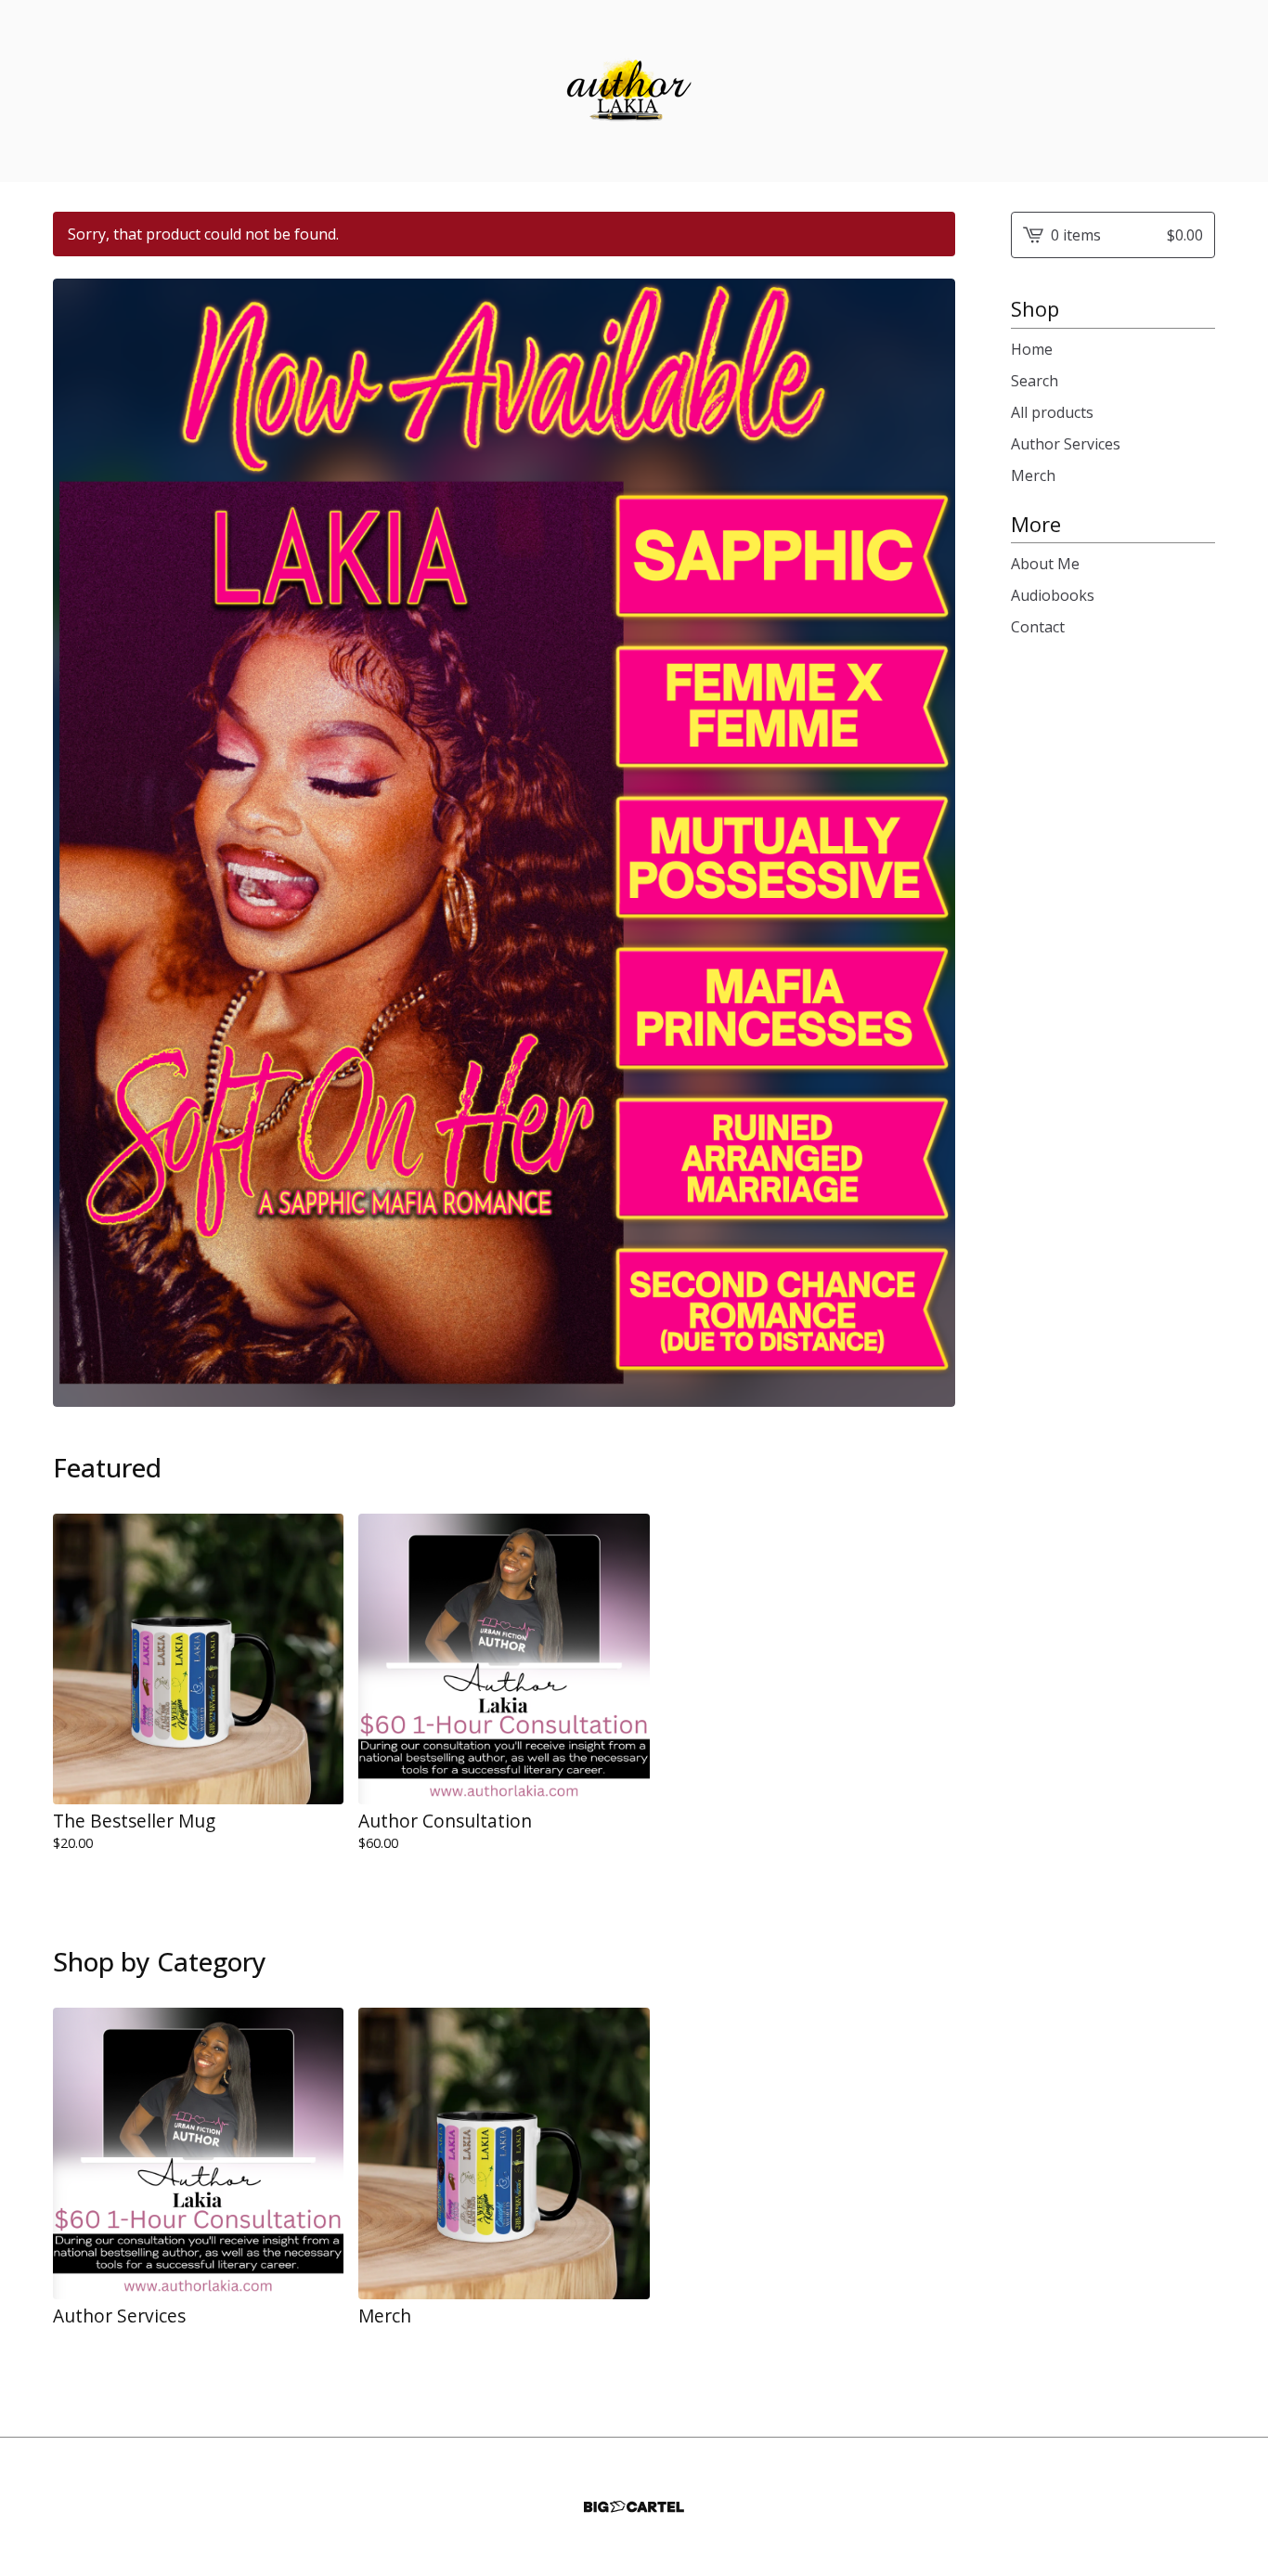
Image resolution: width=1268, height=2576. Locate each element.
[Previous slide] (79, 829)
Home (1032, 349)
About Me (1045, 564)
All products (1052, 412)
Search (1035, 381)
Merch (1033, 475)
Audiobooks (1053, 595)
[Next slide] (929, 829)
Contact (1038, 627)
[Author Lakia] (634, 91)
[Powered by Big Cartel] (634, 2507)
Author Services (1066, 444)
